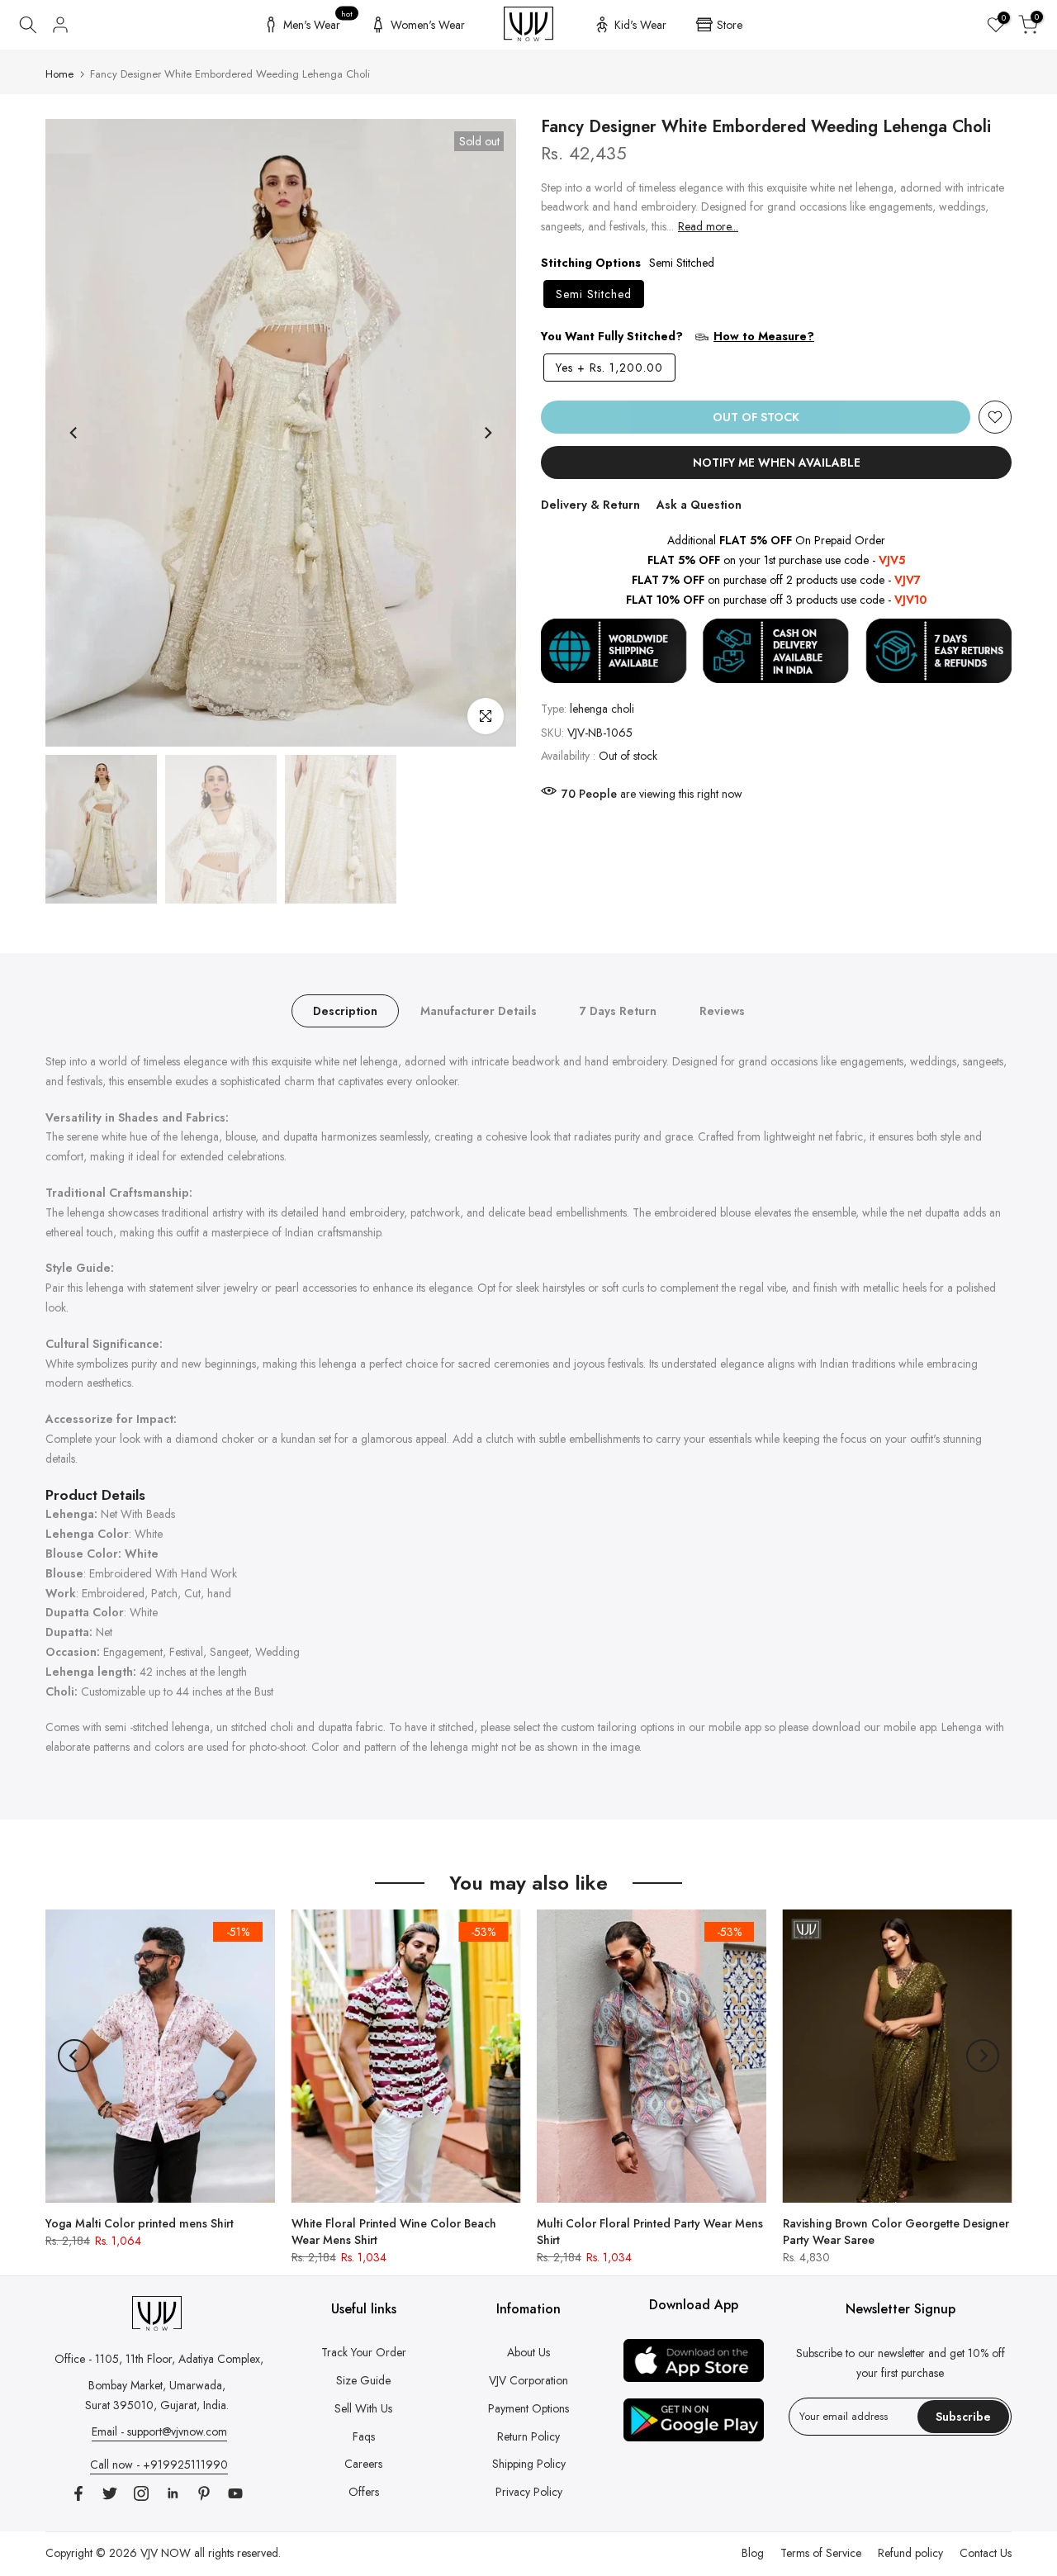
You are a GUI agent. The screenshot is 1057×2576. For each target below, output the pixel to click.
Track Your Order (364, 2352)
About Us (528, 2352)
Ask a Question (699, 505)
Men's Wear (318, 22)
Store (730, 25)
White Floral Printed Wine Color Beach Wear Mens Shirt (394, 2231)
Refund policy (910, 2553)
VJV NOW (166, 2553)
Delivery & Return (590, 505)
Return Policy (528, 2436)
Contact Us (986, 2553)
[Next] (487, 433)
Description (345, 1011)
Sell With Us (363, 2408)
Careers (363, 2464)
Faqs (364, 2436)
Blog (753, 2553)
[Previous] (74, 433)
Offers (364, 2492)
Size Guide (363, 2380)
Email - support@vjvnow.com (159, 2431)
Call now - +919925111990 (159, 2465)
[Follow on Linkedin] (173, 2493)
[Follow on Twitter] (110, 2493)
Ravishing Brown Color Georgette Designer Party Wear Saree (896, 2231)
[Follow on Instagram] (141, 2493)
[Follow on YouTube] (235, 2493)
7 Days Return (618, 1011)
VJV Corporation (528, 2380)
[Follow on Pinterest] (204, 2493)
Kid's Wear (640, 25)
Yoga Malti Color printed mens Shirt (140, 2223)
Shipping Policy (529, 2464)
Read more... (708, 227)
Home (59, 74)
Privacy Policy (529, 2492)
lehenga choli (602, 709)
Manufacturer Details (479, 1011)
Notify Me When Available (777, 463)
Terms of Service (821, 2553)
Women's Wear (428, 25)
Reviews (722, 1011)
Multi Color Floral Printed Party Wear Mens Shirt (650, 2231)
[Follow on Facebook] (78, 2493)
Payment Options (528, 2408)
